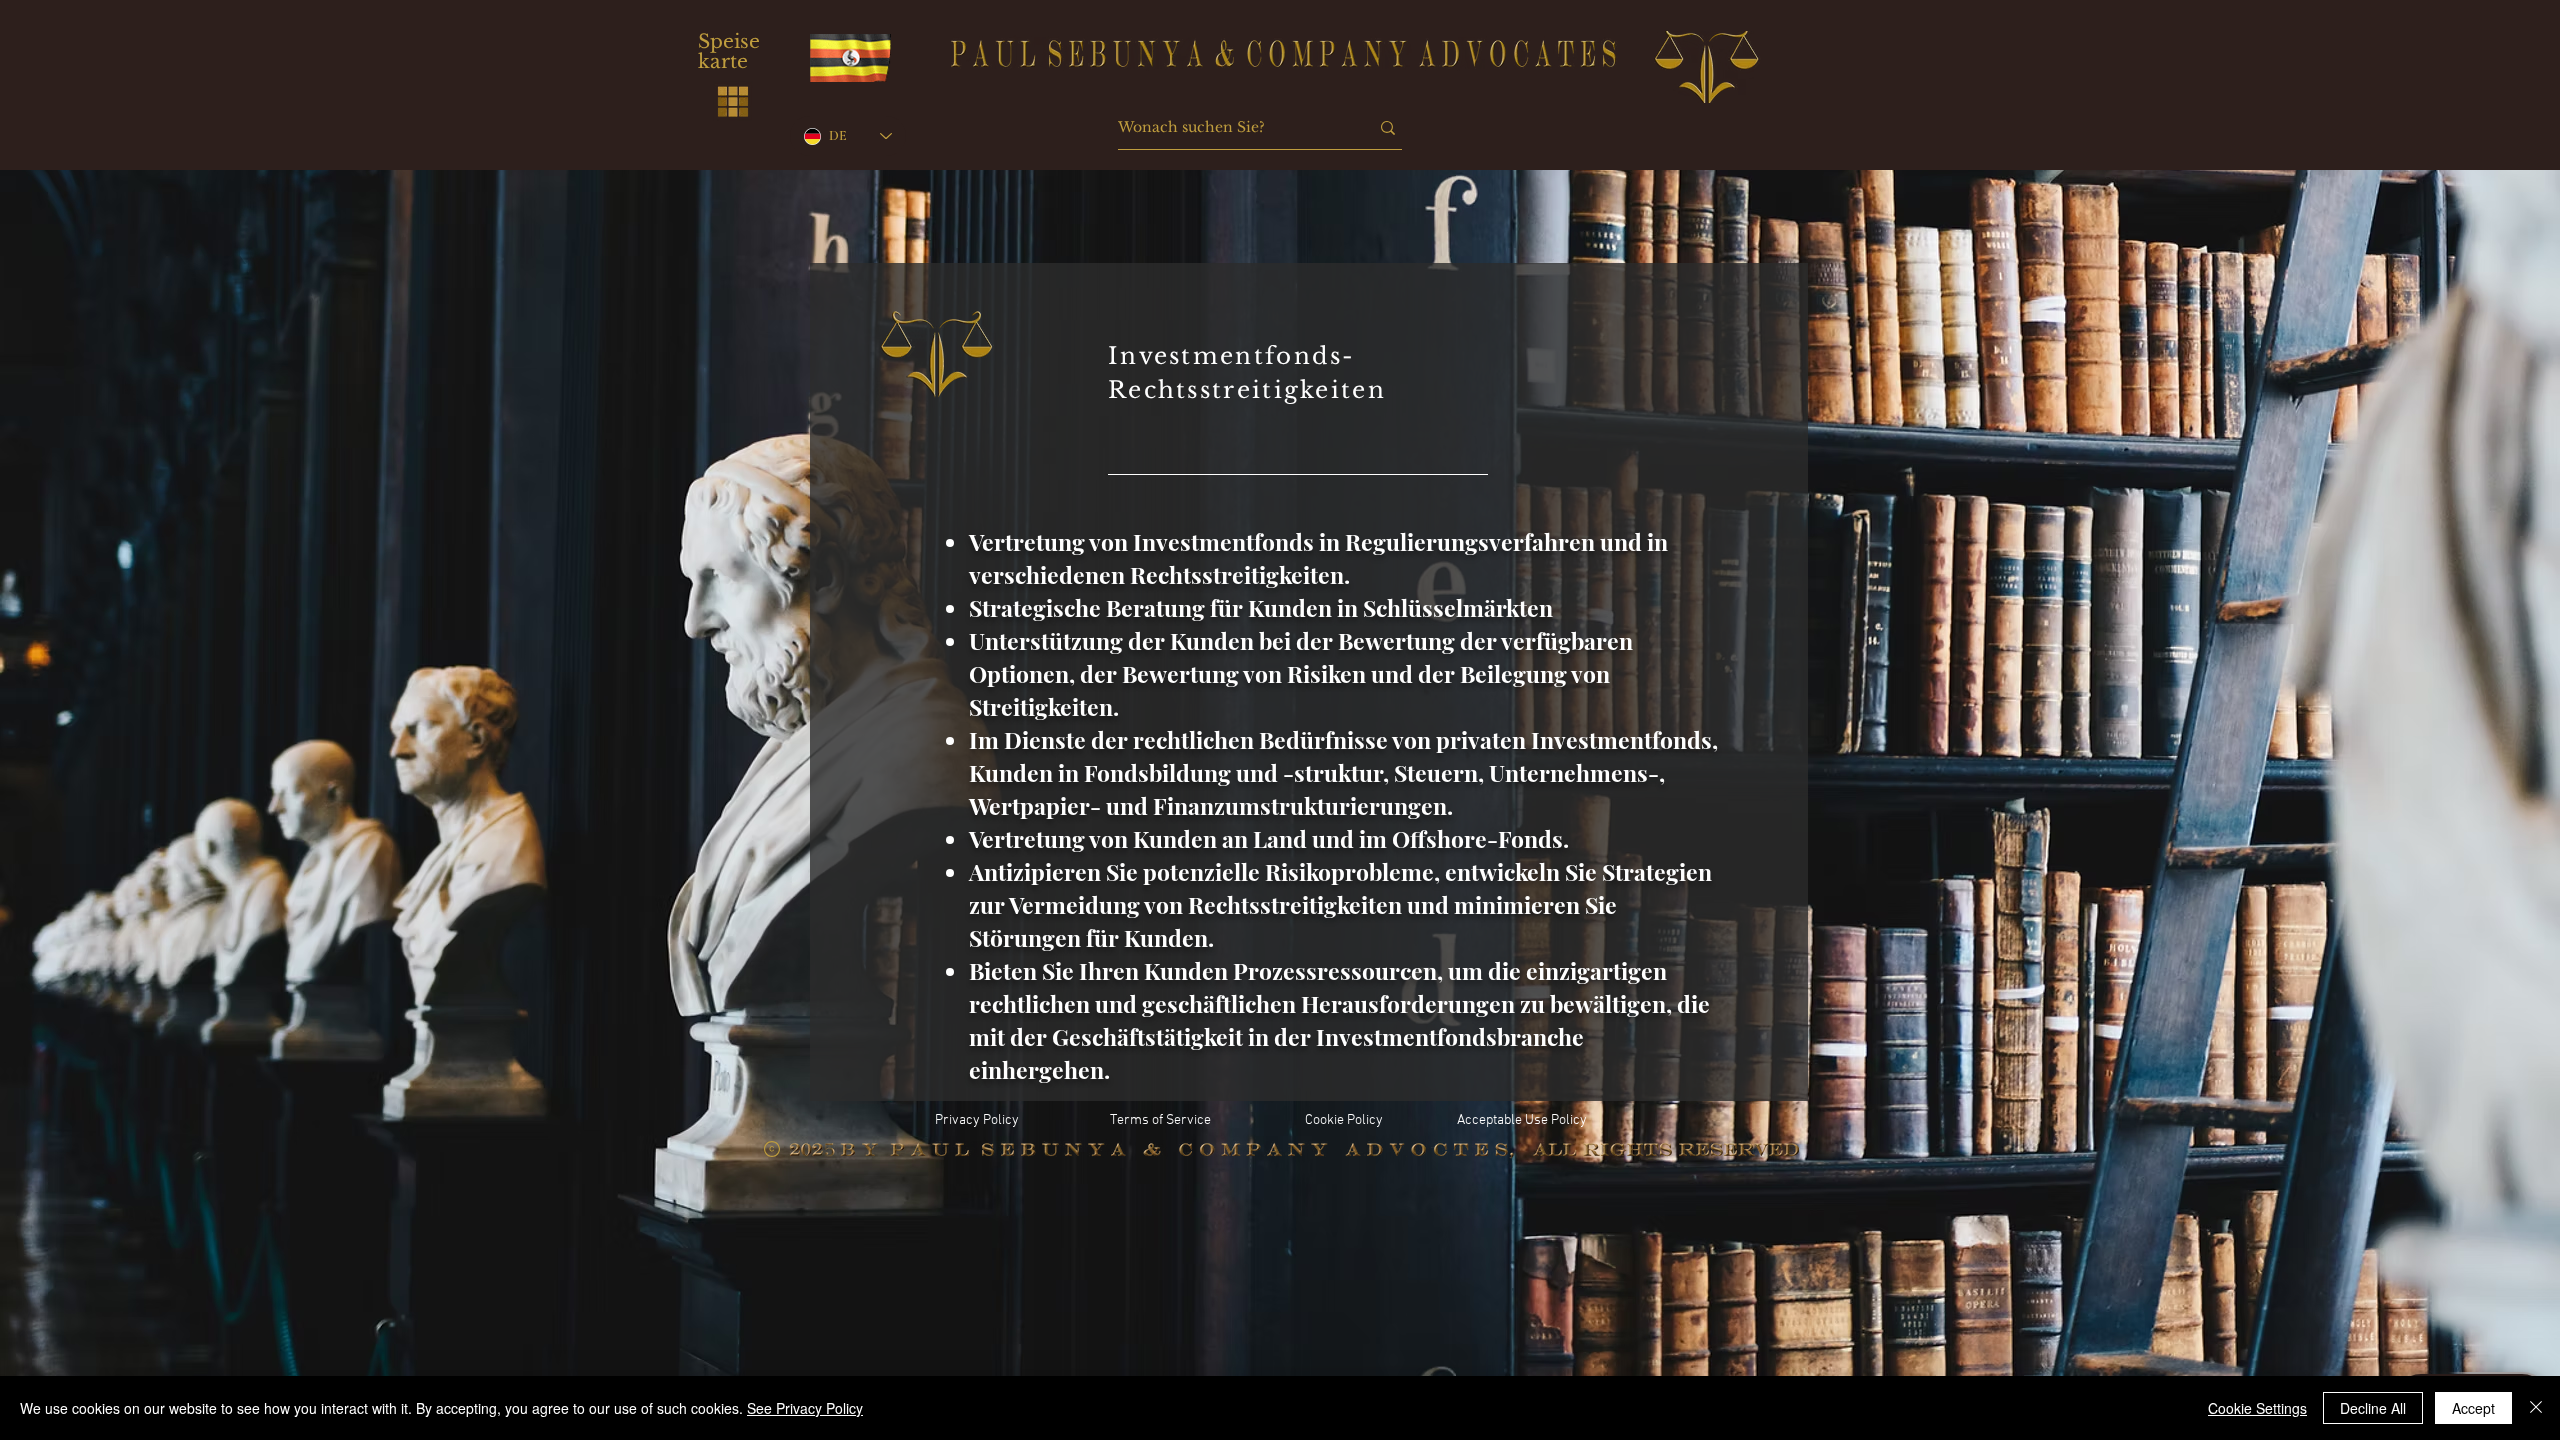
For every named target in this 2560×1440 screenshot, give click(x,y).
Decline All (2373, 1408)
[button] (733, 101)
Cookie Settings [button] (2257, 1408)
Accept (2473, 1408)
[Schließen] (2536, 1408)
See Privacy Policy (805, 1408)
